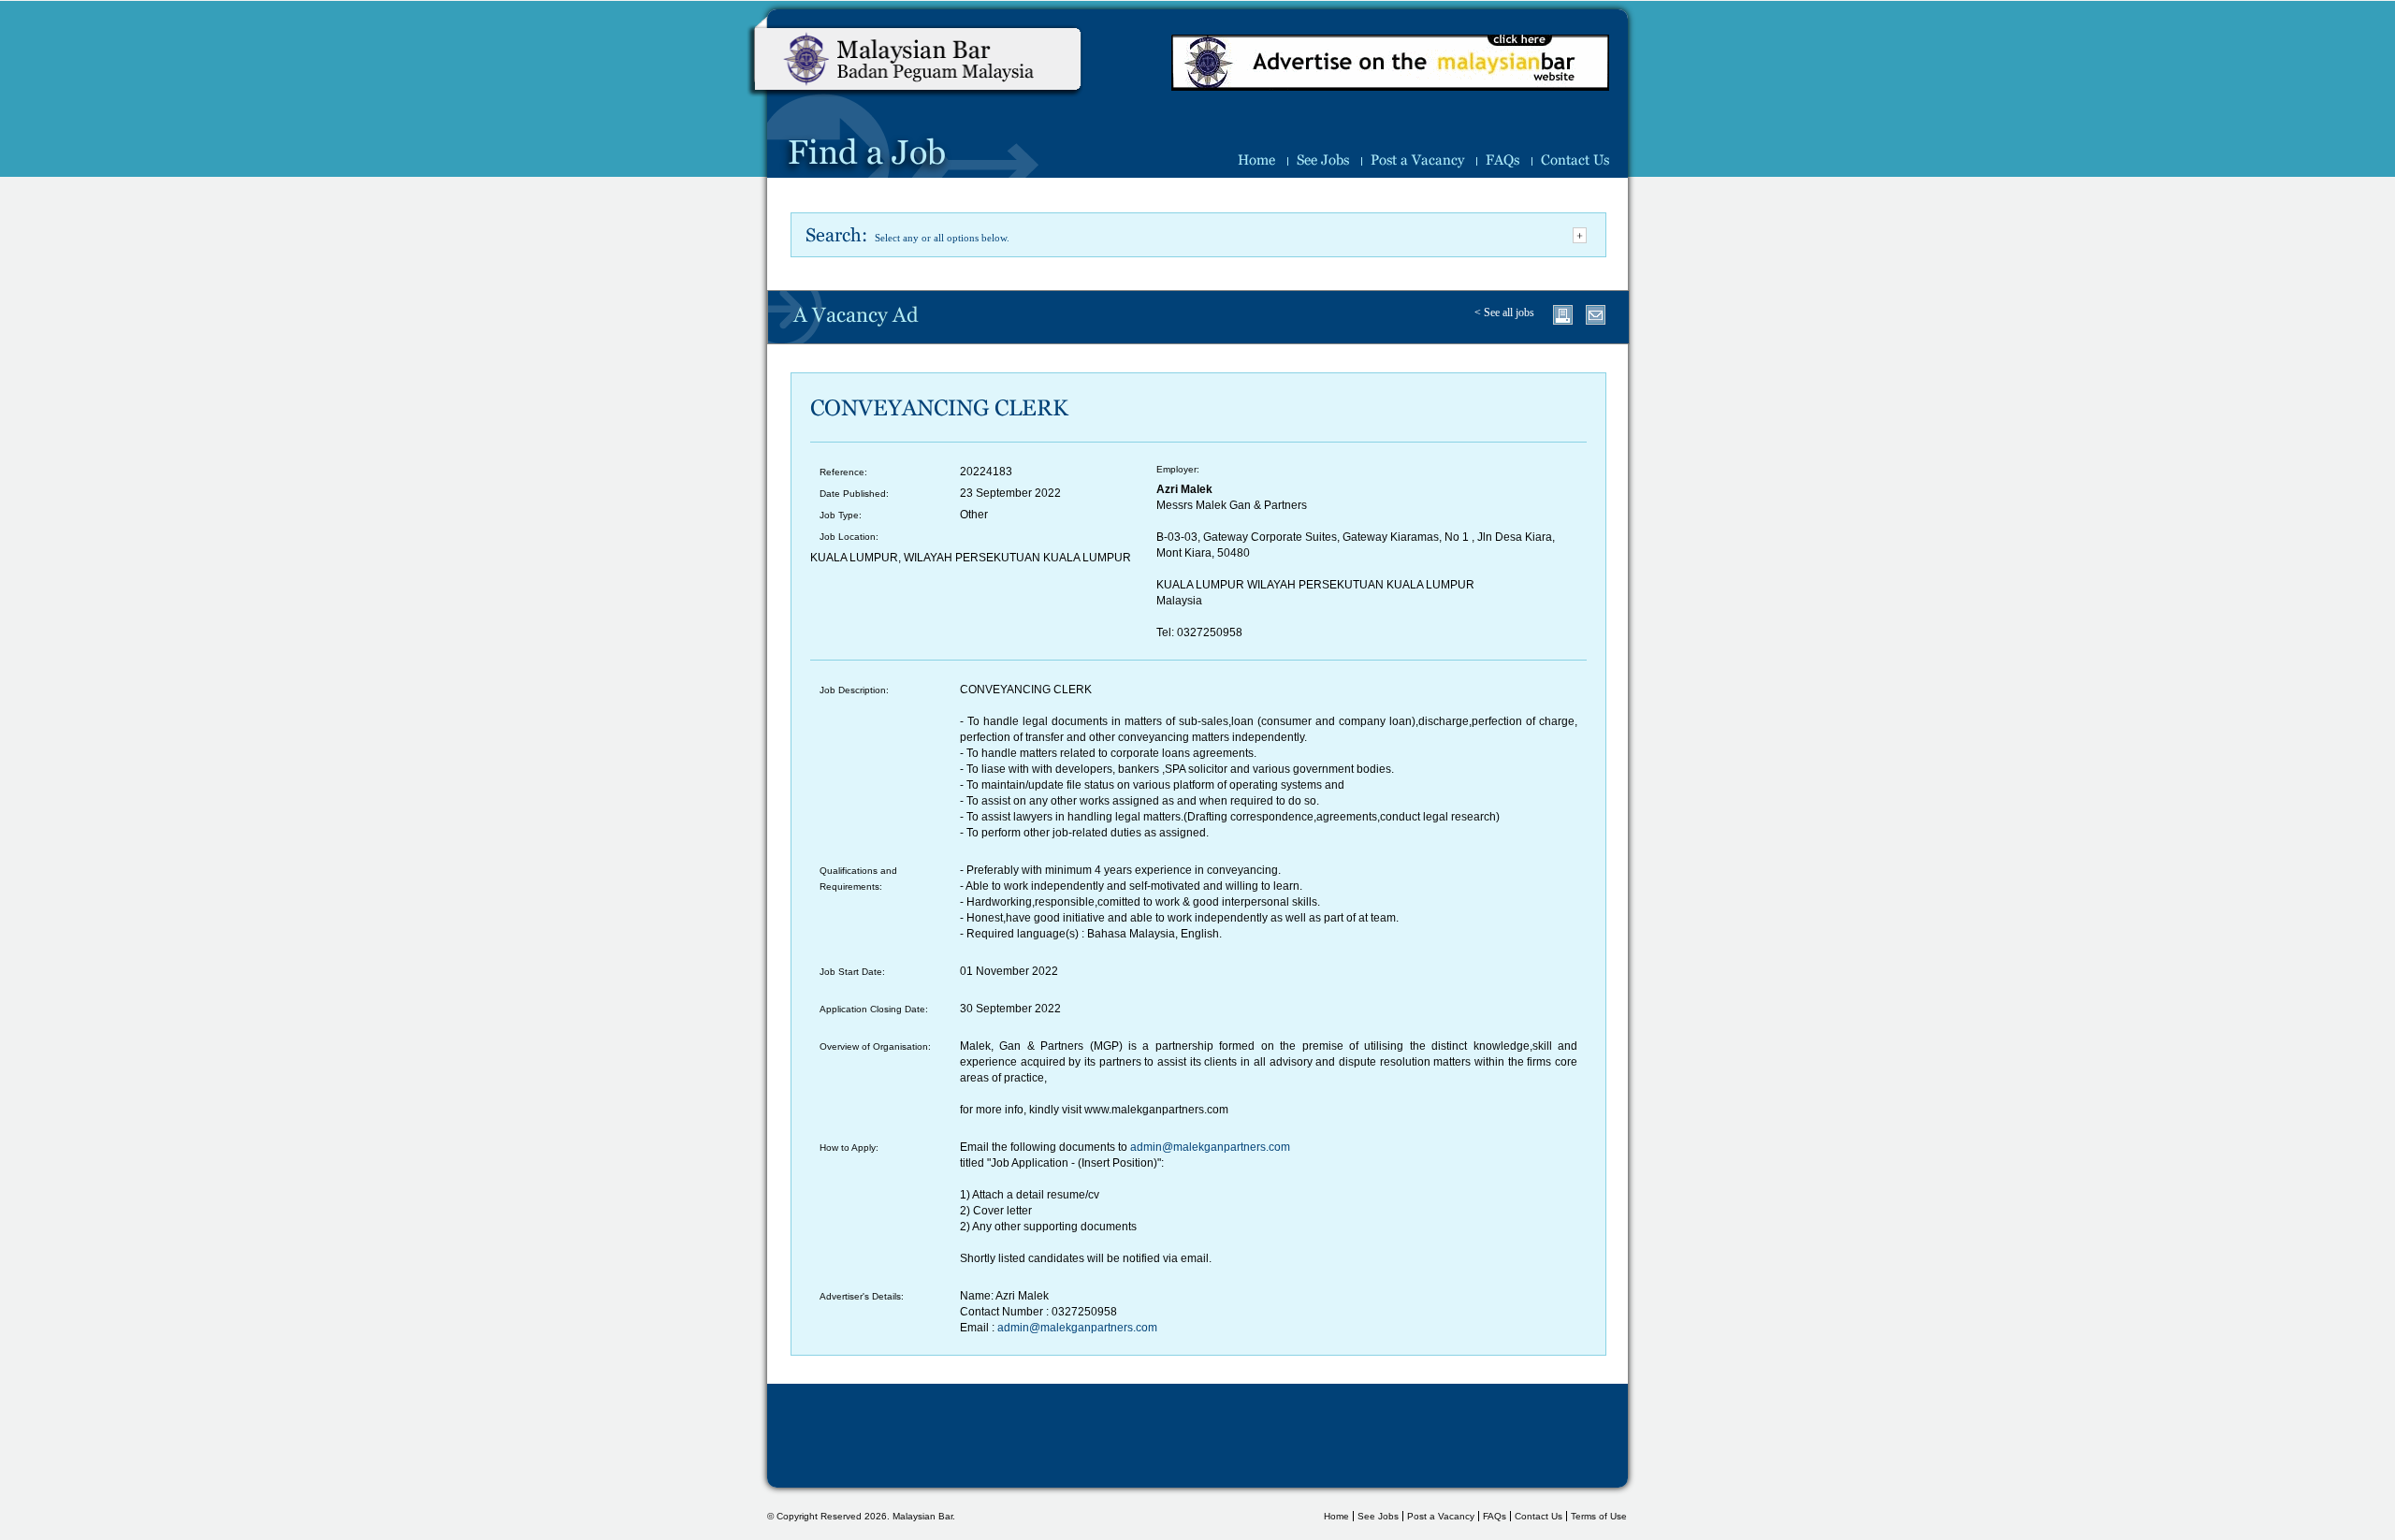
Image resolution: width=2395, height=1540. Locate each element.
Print (1563, 315)
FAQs (1502, 160)
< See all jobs (1504, 312)
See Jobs (1323, 160)
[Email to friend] (1596, 315)
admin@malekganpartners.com (1210, 1147)
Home (1256, 160)
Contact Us (1575, 160)
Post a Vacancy (1417, 160)
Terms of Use (1599, 1516)
